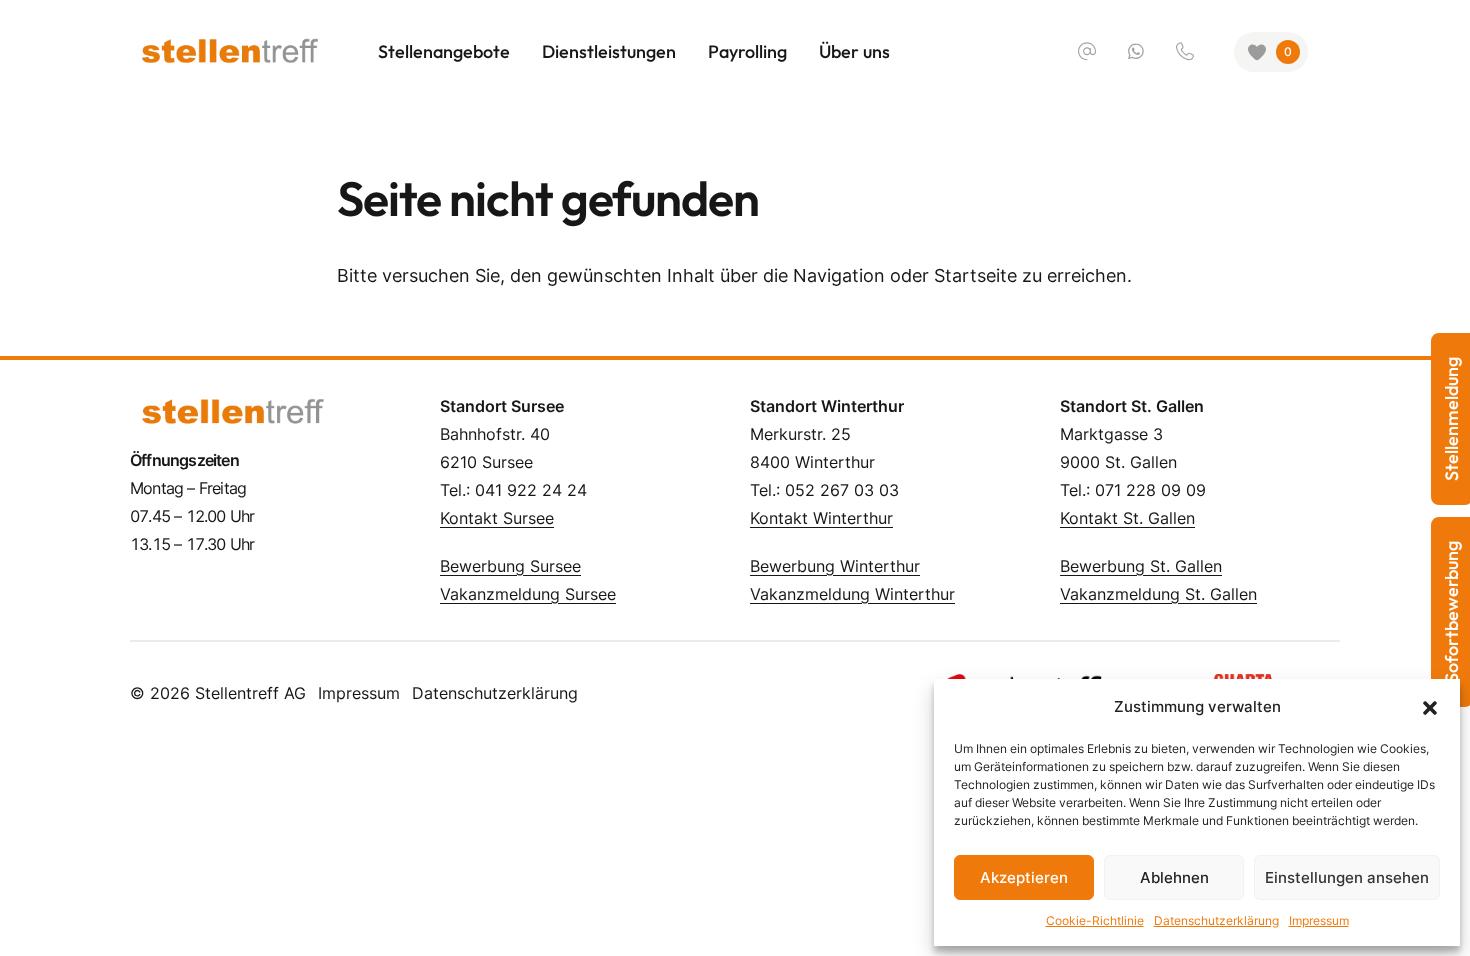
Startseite (975, 275)
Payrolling (747, 51)
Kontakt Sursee (497, 518)
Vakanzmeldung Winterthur (852, 594)
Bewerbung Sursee (510, 566)
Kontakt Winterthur (821, 518)
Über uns (854, 51)
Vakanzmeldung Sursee (528, 594)
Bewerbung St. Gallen (1141, 566)
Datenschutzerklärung (1216, 920)
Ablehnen (1174, 877)
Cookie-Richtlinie (1095, 920)
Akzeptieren (1024, 877)
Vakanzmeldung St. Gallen (1158, 594)
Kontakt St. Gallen (1127, 518)
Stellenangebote (444, 51)
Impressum (1319, 920)
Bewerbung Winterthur (835, 566)
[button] (1430, 707)
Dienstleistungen (609, 51)
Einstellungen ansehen (1347, 877)
